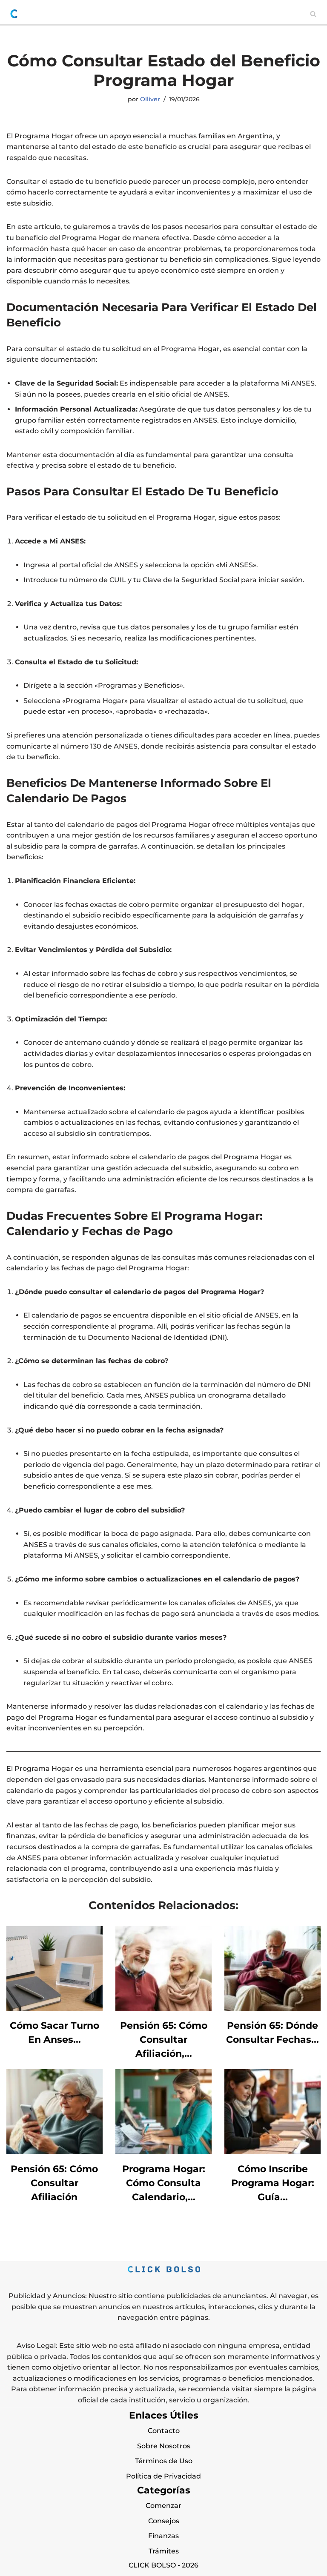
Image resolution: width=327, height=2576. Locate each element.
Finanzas (163, 2536)
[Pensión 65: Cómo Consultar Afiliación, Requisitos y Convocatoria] (163, 2009)
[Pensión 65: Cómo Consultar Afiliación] (54, 2152)
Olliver (150, 99)
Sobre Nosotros (164, 2446)
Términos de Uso (164, 2461)
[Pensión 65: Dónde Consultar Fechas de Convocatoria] (272, 2009)
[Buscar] (313, 14)
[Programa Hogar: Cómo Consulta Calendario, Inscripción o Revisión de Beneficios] (163, 2152)
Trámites (164, 2551)
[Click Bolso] (14, 14)
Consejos (164, 2521)
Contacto (164, 2431)
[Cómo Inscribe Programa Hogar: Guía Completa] (272, 2152)
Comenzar (163, 2506)
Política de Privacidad (163, 2476)
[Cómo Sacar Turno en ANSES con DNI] (54, 2009)
